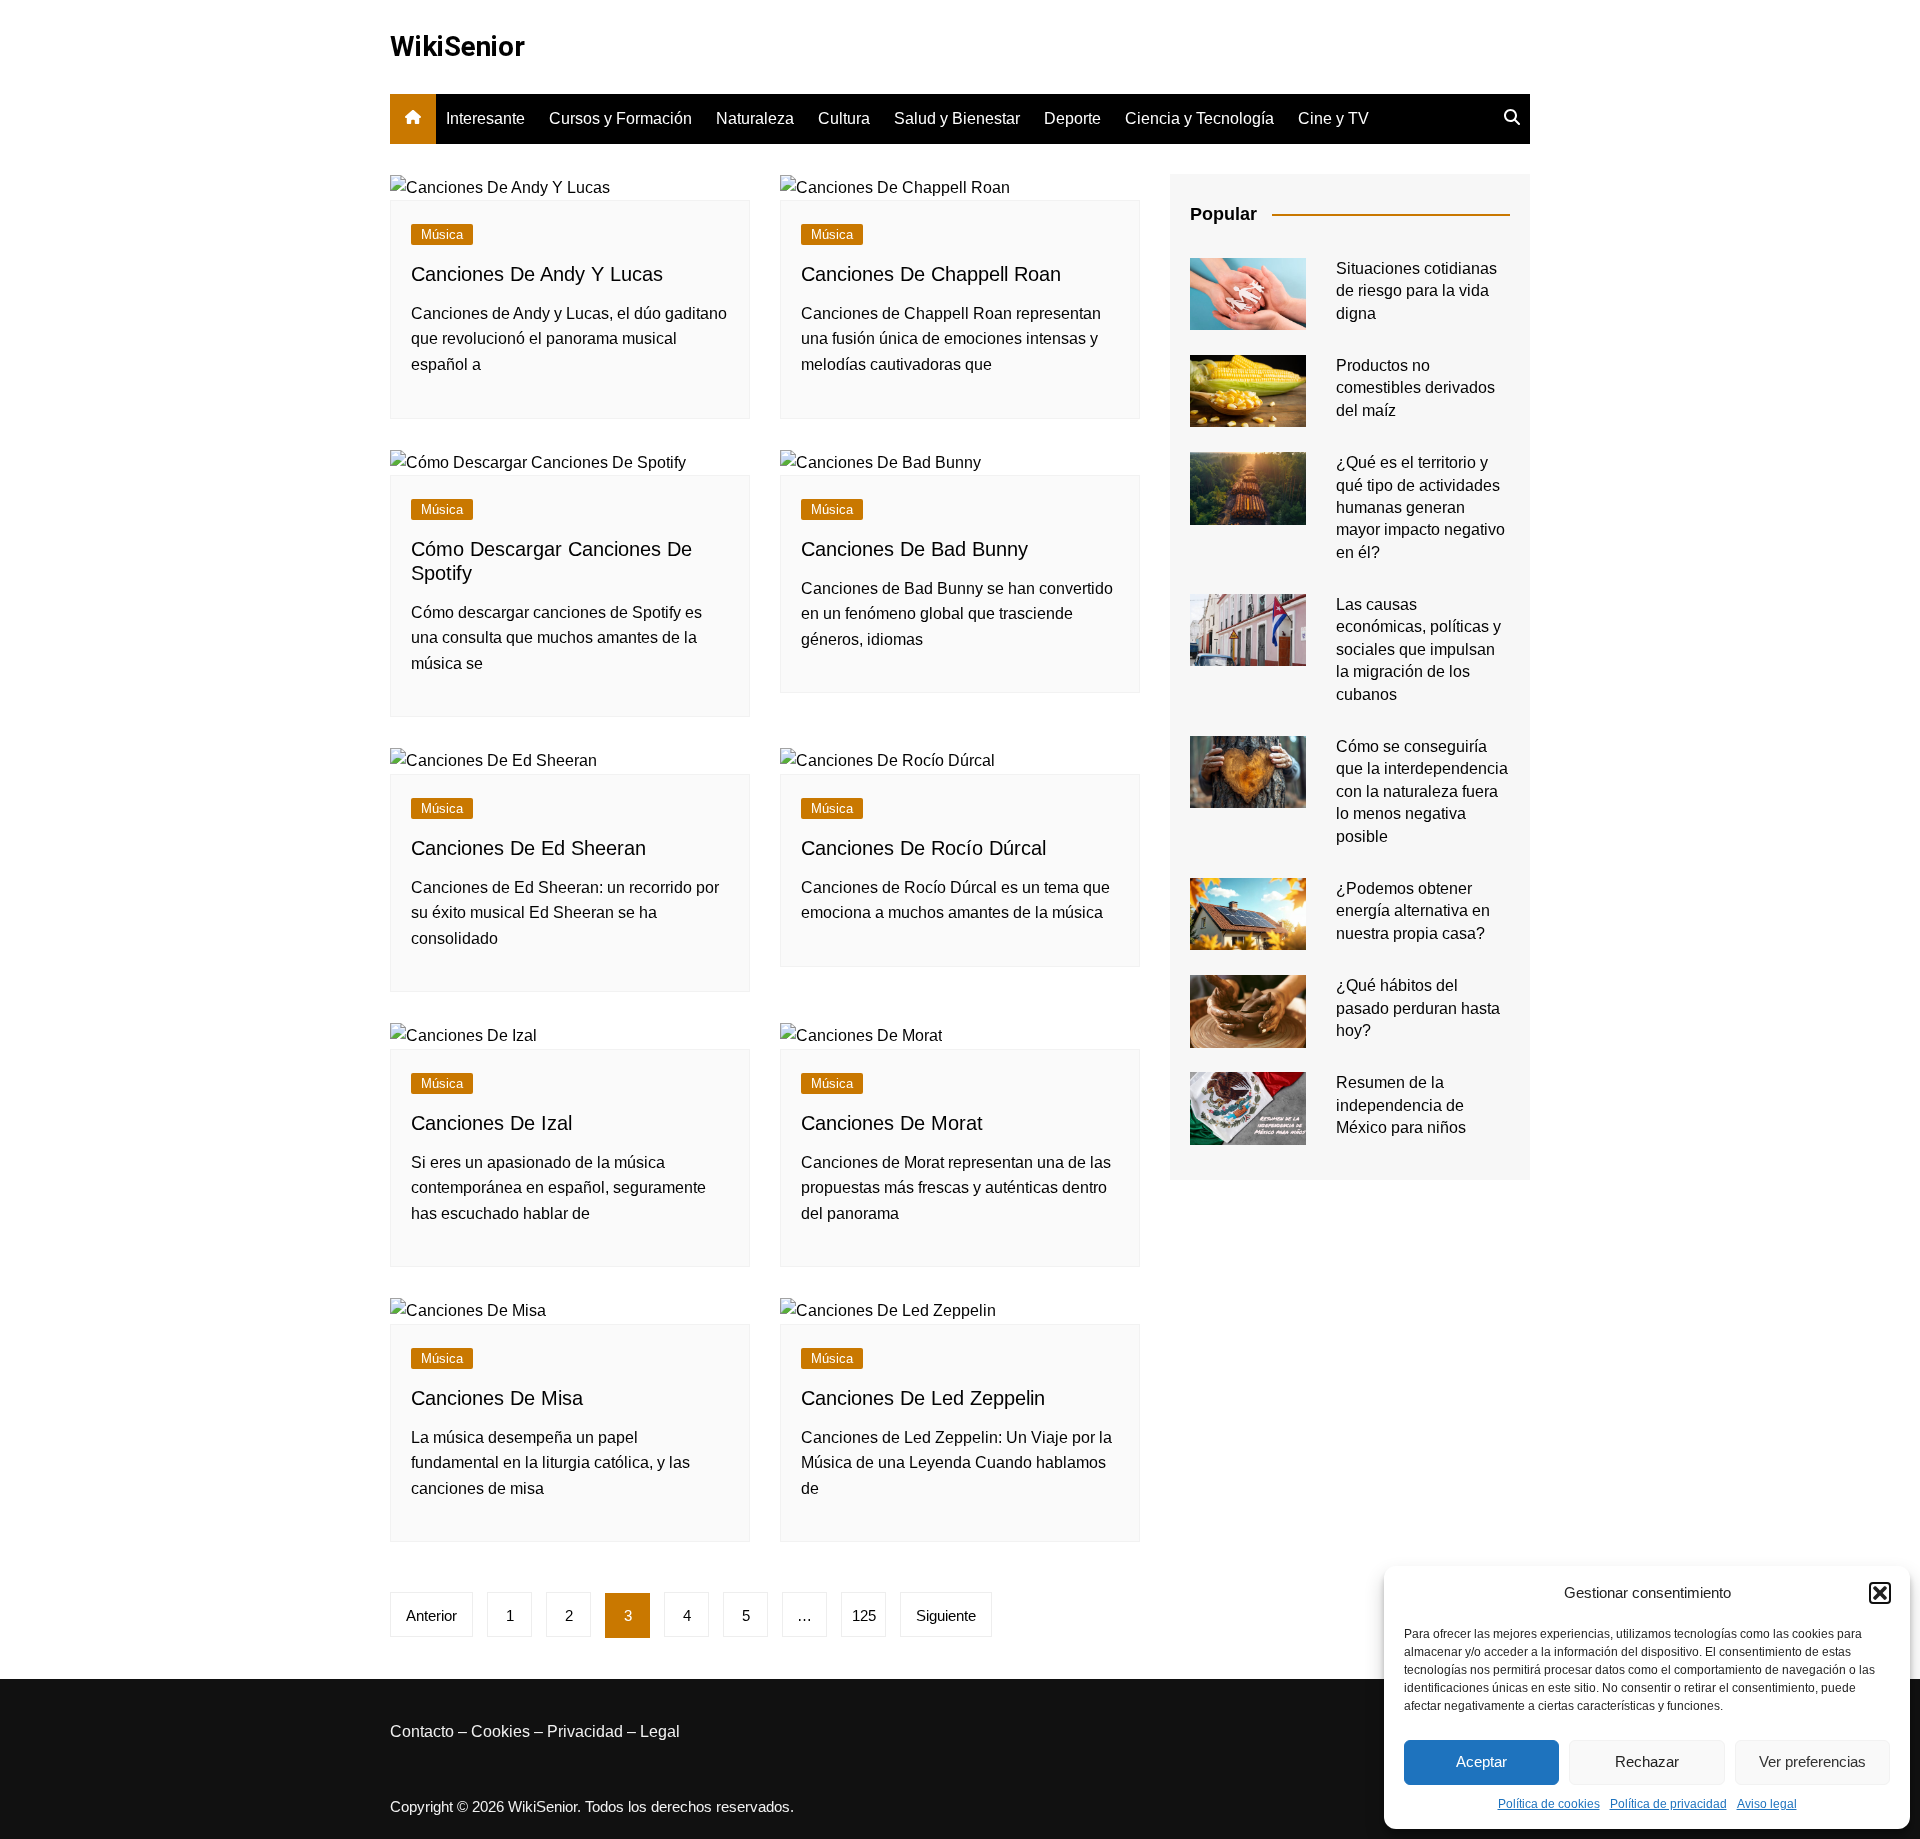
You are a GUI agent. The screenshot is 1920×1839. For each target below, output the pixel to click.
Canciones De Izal (491, 1123)
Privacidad (585, 1731)
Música (442, 234)
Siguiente (946, 1615)
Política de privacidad (1668, 1804)
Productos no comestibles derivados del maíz (1415, 388)
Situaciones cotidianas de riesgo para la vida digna (1416, 291)
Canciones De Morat (892, 1123)
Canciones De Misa (497, 1398)
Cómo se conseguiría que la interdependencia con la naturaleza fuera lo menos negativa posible (1422, 791)
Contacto (422, 1731)
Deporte (1072, 118)
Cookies (500, 1731)
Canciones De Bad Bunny (914, 549)
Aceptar (1481, 1761)
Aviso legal (1767, 1804)
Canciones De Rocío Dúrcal (923, 848)
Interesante (485, 118)
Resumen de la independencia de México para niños (1401, 1105)
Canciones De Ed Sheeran (528, 848)
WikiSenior (457, 46)
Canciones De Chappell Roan (931, 274)
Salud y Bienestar (957, 118)
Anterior (431, 1615)
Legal (660, 1731)
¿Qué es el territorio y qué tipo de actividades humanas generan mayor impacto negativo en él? (1420, 507)
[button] (1880, 1593)
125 (864, 1615)
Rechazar (1647, 1761)
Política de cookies (1549, 1804)
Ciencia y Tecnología (1199, 118)
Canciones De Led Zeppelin (923, 1398)
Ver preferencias (1812, 1761)
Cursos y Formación (620, 118)
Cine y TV (1333, 118)
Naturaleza (755, 118)
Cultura (844, 118)
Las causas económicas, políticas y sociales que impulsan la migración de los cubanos (1418, 649)
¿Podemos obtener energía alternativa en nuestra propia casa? (1413, 911)
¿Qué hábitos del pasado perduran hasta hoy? (1418, 1008)
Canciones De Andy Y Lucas (537, 274)
